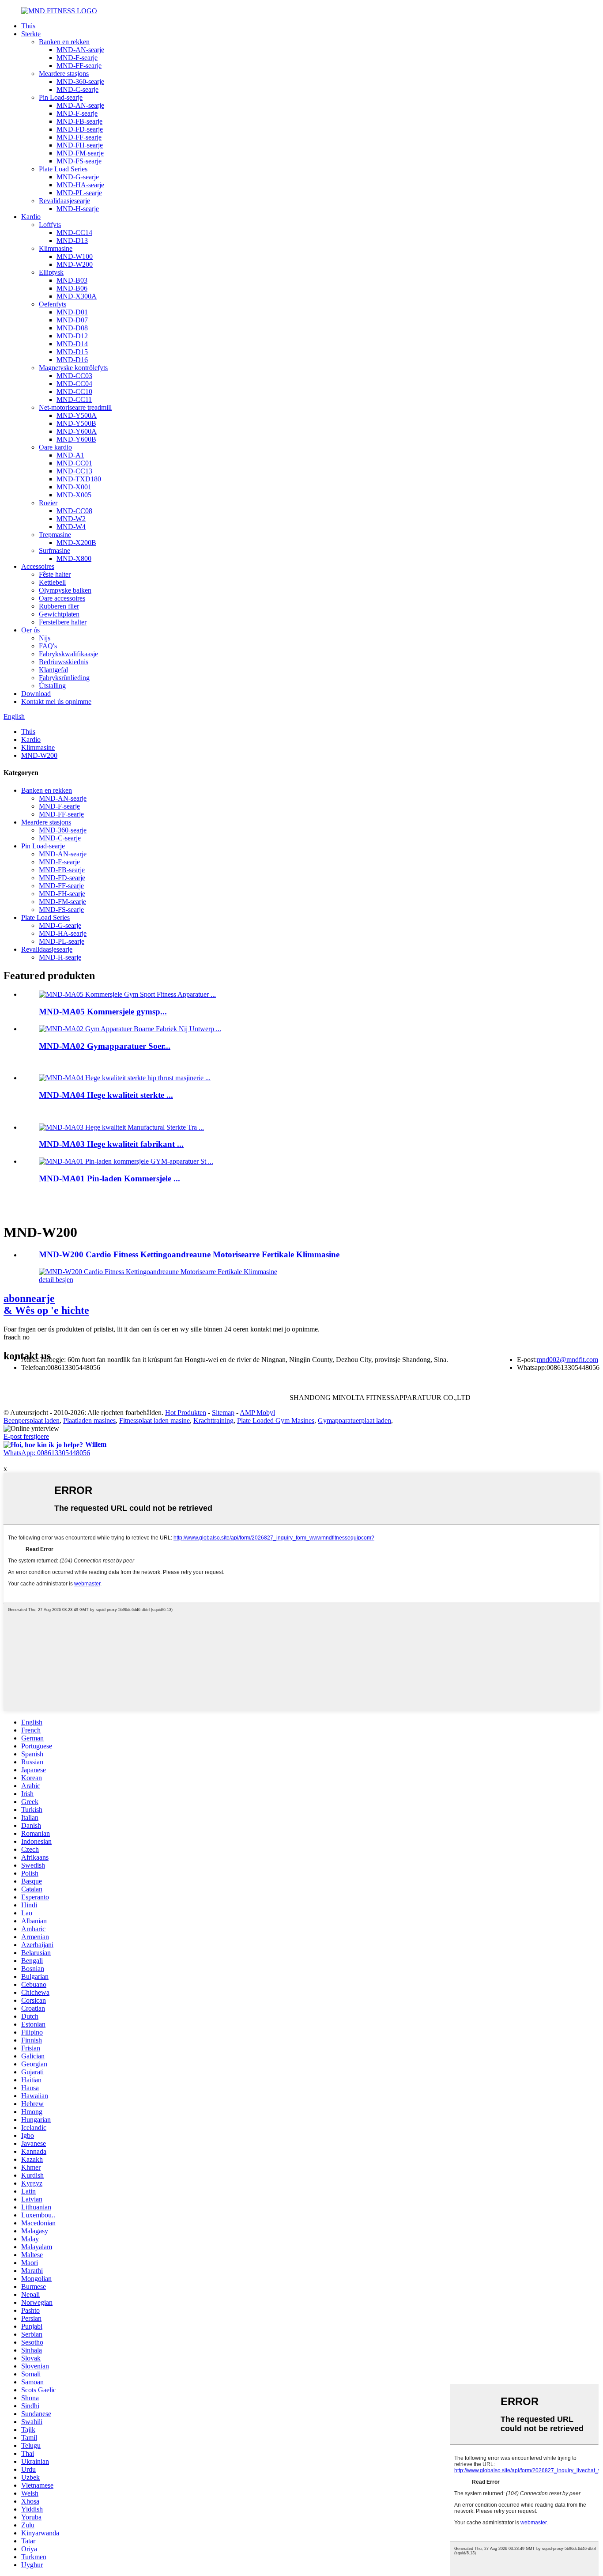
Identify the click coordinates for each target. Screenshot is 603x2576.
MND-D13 (72, 240)
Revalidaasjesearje (64, 201)
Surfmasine (55, 550)
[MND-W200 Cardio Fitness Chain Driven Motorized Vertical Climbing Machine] (158, 1272)
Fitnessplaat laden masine (155, 1420)
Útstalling (52, 686)
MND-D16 (72, 360)
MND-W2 (71, 519)
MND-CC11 (74, 399)
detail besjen (56, 1280)
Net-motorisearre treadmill (75, 407)
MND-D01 (72, 312)
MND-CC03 (74, 376)
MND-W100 (75, 256)
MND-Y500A (77, 415)
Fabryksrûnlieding (64, 678)
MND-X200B (76, 543)
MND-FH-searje (80, 145)
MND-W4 (71, 527)
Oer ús (30, 630)
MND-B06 (72, 288)
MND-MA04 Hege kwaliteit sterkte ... (106, 1095)
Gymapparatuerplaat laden (354, 1420)
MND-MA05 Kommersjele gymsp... (103, 1012)
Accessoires (38, 566)
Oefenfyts (53, 304)
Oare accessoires (62, 598)
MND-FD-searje (80, 129)
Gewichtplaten (59, 614)
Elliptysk (51, 272)
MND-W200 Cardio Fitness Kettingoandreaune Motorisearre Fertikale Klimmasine (189, 1254)
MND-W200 (75, 264)
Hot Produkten (186, 1413)
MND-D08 (72, 328)
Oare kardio (55, 447)
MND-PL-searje (79, 193)
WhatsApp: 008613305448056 (47, 1453)
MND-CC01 (74, 463)
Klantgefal (53, 670)
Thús (28, 26)
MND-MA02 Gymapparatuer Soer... (105, 1046)
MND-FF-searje (79, 66)
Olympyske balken (65, 590)
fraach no (17, 1337)
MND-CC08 (74, 511)
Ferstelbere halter (63, 622)
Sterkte (31, 34)
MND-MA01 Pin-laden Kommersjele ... (109, 1178)
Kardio (31, 217)
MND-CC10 (74, 392)
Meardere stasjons (64, 74)
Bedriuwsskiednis (64, 662)
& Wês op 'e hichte (46, 1304)
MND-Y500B (76, 423)
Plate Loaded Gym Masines (276, 1420)
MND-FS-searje (79, 161)
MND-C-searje (77, 89)
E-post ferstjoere (26, 1436)
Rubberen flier (59, 606)
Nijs (45, 638)
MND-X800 (74, 558)
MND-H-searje (78, 209)
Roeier (48, 503)
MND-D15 (72, 352)
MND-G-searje (78, 177)
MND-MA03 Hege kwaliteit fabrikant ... (111, 1144)
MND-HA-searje (80, 185)
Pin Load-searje (61, 97)
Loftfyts (50, 225)
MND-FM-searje (80, 153)
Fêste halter (55, 574)
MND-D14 (72, 344)
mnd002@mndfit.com (567, 1360)
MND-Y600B (76, 439)
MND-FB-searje (79, 121)
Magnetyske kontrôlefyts (73, 368)
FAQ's (48, 646)
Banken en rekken (64, 42)
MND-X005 (74, 495)
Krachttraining (213, 1420)
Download (36, 694)
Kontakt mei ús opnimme (56, 702)
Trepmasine (55, 535)
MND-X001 (74, 487)
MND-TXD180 (79, 479)
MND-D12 (72, 336)
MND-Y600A (77, 431)
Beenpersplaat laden (32, 1420)
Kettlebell (52, 582)
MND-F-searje (77, 58)
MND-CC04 (74, 384)
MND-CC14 (74, 233)
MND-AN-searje (80, 50)
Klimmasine (56, 248)
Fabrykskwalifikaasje (68, 654)
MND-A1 (70, 455)
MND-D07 (72, 320)
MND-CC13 (74, 471)
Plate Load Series (63, 169)
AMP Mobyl (257, 1413)
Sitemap (223, 1413)
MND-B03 (72, 280)
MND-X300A (77, 296)
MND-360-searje (80, 81)
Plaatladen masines (89, 1420)
